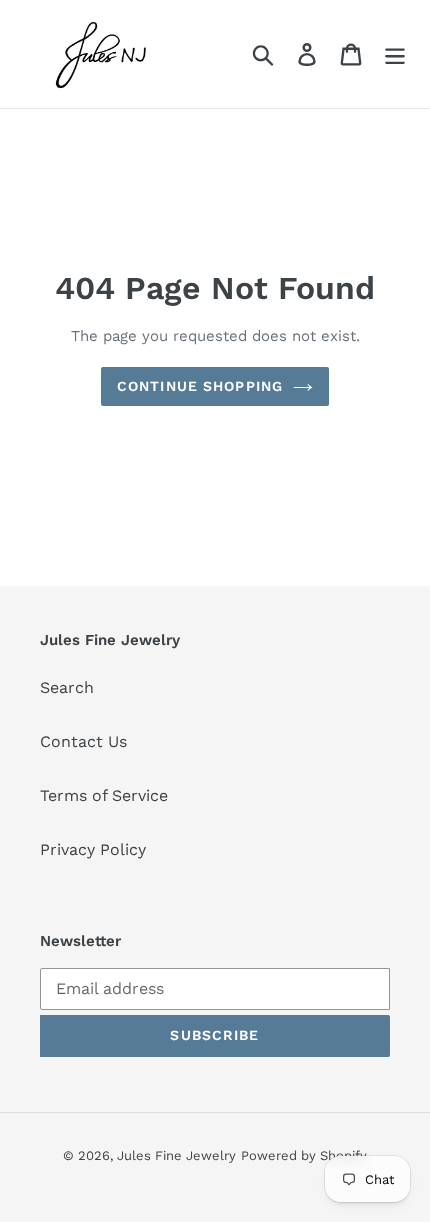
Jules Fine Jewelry (176, 1155)
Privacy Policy (93, 849)
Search (67, 687)
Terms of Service (104, 795)
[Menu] (395, 54)
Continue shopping (200, 386)
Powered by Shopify (304, 1155)
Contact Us (83, 741)
